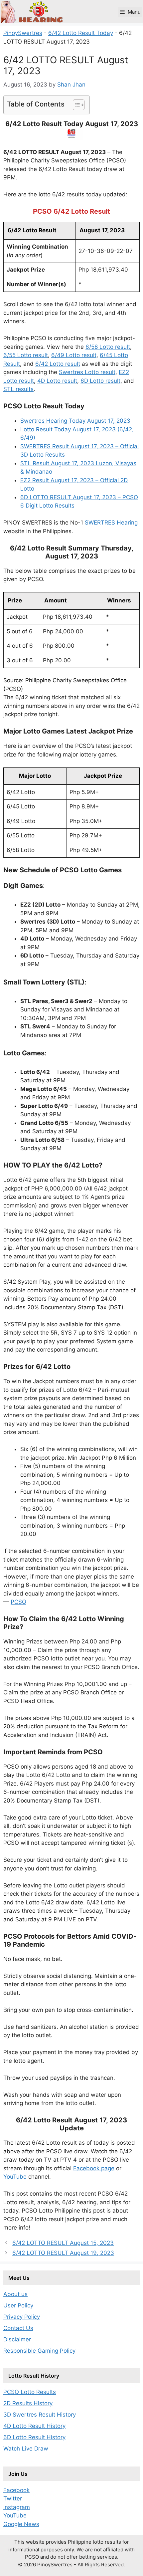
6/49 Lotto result (74, 355)
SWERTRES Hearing (111, 523)
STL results (18, 389)
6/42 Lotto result (58, 364)
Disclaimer (17, 2339)
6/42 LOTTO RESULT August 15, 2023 (63, 2243)
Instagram (17, 2507)
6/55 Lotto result (26, 355)
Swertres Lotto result (87, 372)
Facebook (16, 2490)
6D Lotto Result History (34, 2437)
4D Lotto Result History (34, 2426)
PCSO (18, 1602)
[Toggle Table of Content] (75, 105)
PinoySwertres (23, 33)
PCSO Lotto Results (30, 2392)
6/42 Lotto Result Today (81, 33)
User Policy (18, 2305)
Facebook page (94, 2168)
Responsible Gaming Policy (39, 2351)
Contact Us (18, 2328)
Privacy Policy (22, 2317)
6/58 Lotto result (108, 347)
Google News (21, 2524)
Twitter (13, 2498)
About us (15, 2294)
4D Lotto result (57, 381)
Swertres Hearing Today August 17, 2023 (75, 421)
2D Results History (28, 2403)
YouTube (15, 2177)
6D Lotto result (100, 381)
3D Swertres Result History (40, 2415)
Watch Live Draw (26, 2449)
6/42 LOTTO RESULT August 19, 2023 (63, 2253)
